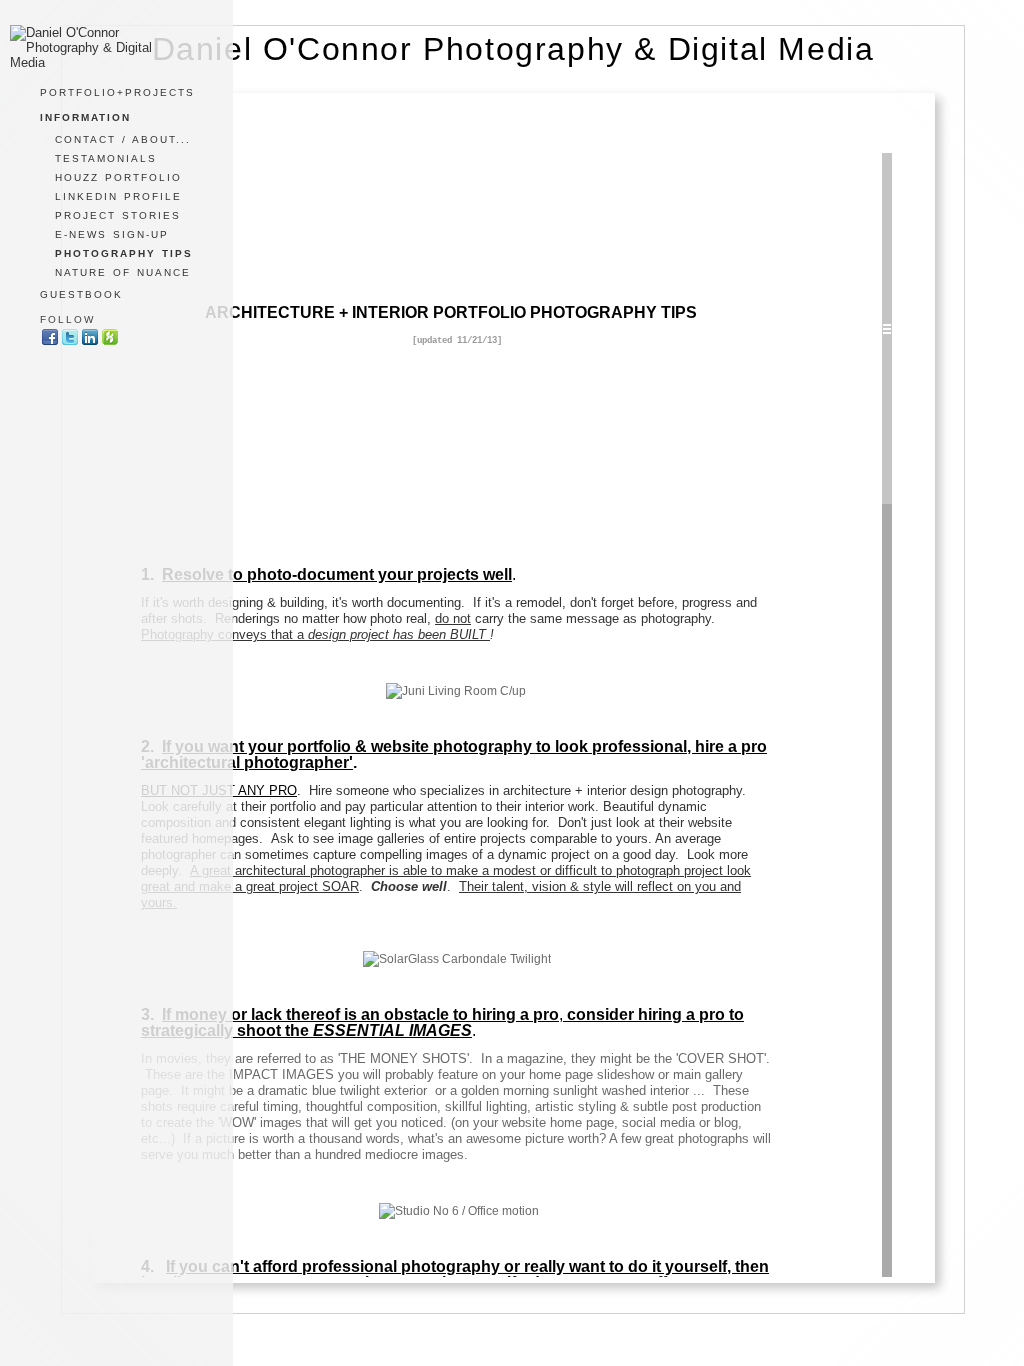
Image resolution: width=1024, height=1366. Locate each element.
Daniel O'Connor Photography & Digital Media (513, 49)
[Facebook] (50, 342)
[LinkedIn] (90, 342)
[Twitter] (70, 342)
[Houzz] (110, 342)
